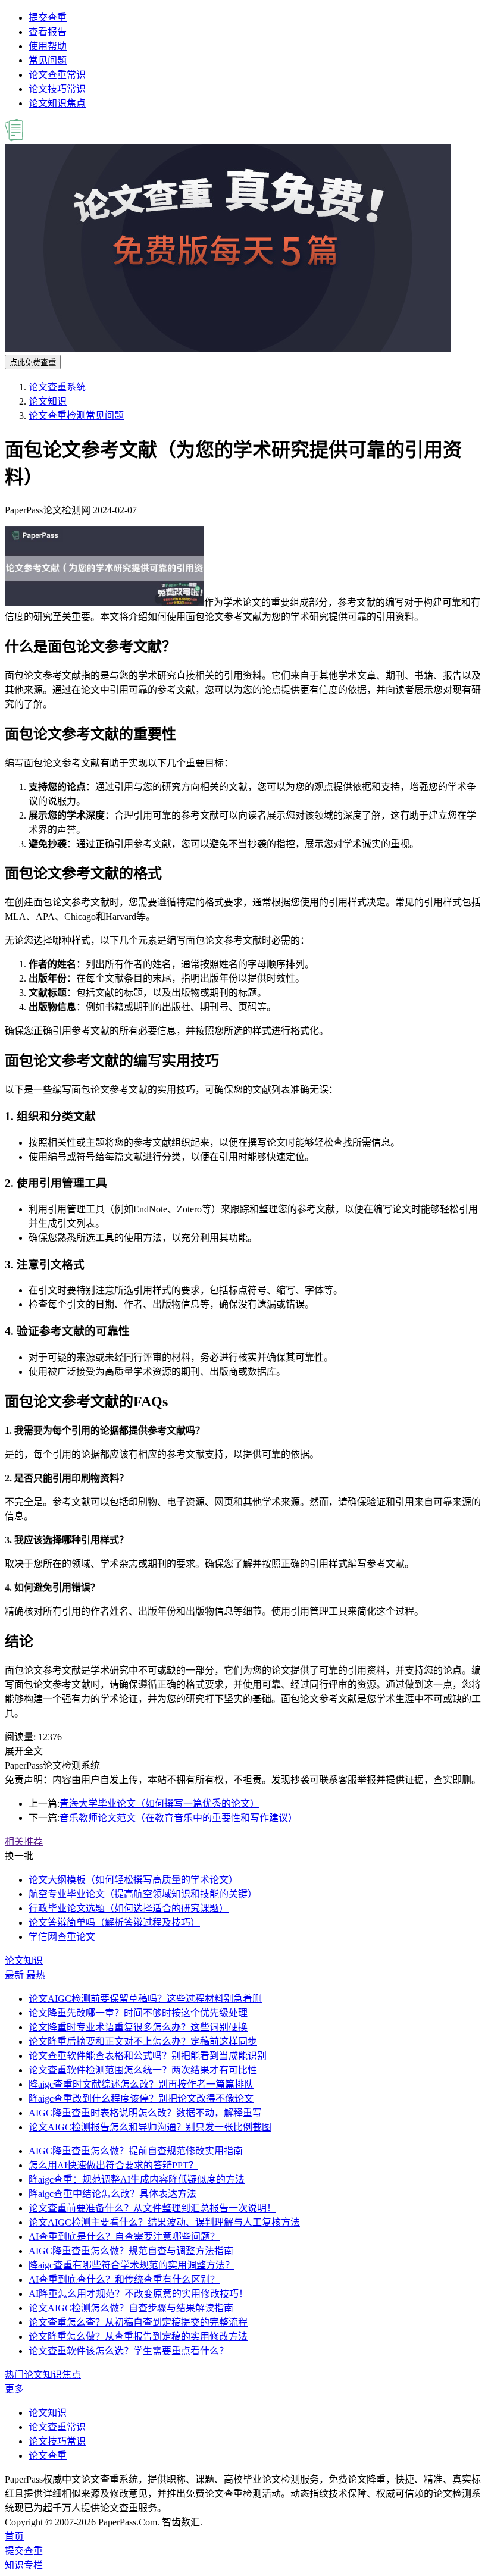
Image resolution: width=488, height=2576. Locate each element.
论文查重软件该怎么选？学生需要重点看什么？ (129, 2351)
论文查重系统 (57, 387)
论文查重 (48, 2456)
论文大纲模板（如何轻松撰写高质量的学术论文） (133, 1880)
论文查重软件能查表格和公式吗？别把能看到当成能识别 (148, 2056)
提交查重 (48, 18)
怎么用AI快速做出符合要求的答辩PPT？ (113, 2165)
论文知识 (48, 401)
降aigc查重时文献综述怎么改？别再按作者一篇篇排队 (141, 2084)
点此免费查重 (33, 363)
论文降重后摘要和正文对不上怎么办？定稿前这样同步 (143, 2041)
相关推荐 (24, 1842)
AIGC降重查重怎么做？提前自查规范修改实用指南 (136, 2151)
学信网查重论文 (62, 1937)
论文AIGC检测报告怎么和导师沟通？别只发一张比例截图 (150, 2127)
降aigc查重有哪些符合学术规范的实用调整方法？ (132, 2265)
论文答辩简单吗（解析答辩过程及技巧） (114, 1922)
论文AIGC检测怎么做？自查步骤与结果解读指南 (131, 2308)
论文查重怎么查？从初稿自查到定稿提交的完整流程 (138, 2322)
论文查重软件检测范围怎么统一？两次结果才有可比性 (143, 2070)
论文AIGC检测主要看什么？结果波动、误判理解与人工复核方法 (164, 2222)
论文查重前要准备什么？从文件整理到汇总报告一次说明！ (152, 2208)
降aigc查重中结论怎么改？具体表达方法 (112, 2194)
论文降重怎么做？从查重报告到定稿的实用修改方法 (138, 2337)
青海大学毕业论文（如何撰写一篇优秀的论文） (159, 1803)
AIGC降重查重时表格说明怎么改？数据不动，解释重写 (145, 2113)
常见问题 (48, 60)
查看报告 (48, 32)
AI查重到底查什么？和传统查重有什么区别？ (124, 2279)
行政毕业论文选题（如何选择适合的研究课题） (129, 1908)
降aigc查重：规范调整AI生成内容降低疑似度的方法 (137, 2179)
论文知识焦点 (57, 103)
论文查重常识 (57, 75)
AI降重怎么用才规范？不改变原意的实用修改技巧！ (138, 2294)
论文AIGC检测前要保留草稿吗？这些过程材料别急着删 (145, 1999)
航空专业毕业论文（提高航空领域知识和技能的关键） (143, 1894)
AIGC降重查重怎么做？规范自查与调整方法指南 (131, 2251)
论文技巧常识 (57, 89)
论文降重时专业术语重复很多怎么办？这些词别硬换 (138, 2027)
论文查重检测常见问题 (76, 416)
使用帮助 (48, 46)
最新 (14, 1975)
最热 (36, 1975)
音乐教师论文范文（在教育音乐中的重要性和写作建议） (179, 1818)
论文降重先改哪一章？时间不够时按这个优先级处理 (138, 2013)
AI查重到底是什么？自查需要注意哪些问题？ (124, 2237)
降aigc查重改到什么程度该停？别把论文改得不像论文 (141, 2099)
